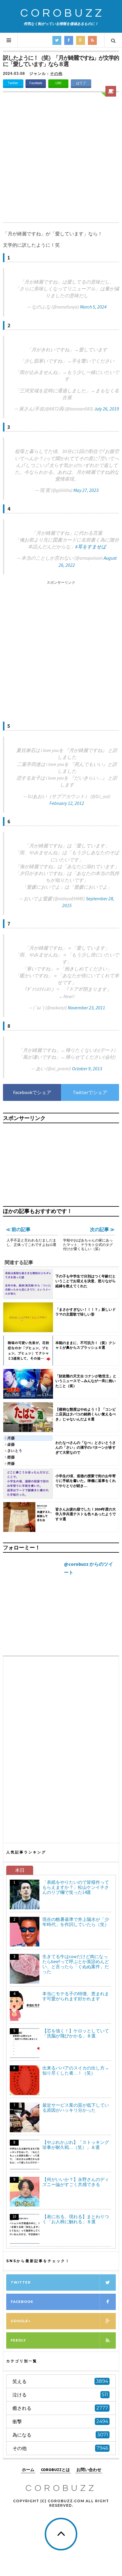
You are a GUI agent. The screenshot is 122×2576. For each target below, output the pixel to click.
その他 (56, 74)
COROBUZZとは (55, 2470)
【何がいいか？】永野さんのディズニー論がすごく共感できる (76, 2182)
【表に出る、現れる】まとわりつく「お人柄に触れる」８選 (76, 2219)
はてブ (81, 83)
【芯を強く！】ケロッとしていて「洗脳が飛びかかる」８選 (76, 2033)
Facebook (36, 83)
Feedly (18, 2340)
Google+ (21, 2321)
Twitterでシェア (90, 1092)
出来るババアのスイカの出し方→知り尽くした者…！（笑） (76, 2070)
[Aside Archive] (111, 91)
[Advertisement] (61, 158)
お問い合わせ (89, 2470)
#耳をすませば (91, 547)
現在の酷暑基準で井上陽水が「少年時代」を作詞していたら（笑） (76, 1922)
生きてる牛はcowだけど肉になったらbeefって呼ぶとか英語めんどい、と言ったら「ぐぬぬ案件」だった (76, 1964)
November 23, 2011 (86, 1008)
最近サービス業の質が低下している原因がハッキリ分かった (76, 2108)
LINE (58, 83)
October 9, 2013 (87, 1069)
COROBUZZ (62, 13)
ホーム (28, 2470)
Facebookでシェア (32, 1092)
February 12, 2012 (67, 803)
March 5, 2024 (93, 307)
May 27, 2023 (86, 490)
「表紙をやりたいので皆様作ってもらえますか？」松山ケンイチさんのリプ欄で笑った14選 (76, 1887)
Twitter (13, 83)
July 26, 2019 (107, 409)
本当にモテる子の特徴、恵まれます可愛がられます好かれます (76, 1996)
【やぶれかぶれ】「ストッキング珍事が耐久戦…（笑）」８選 (76, 2145)
